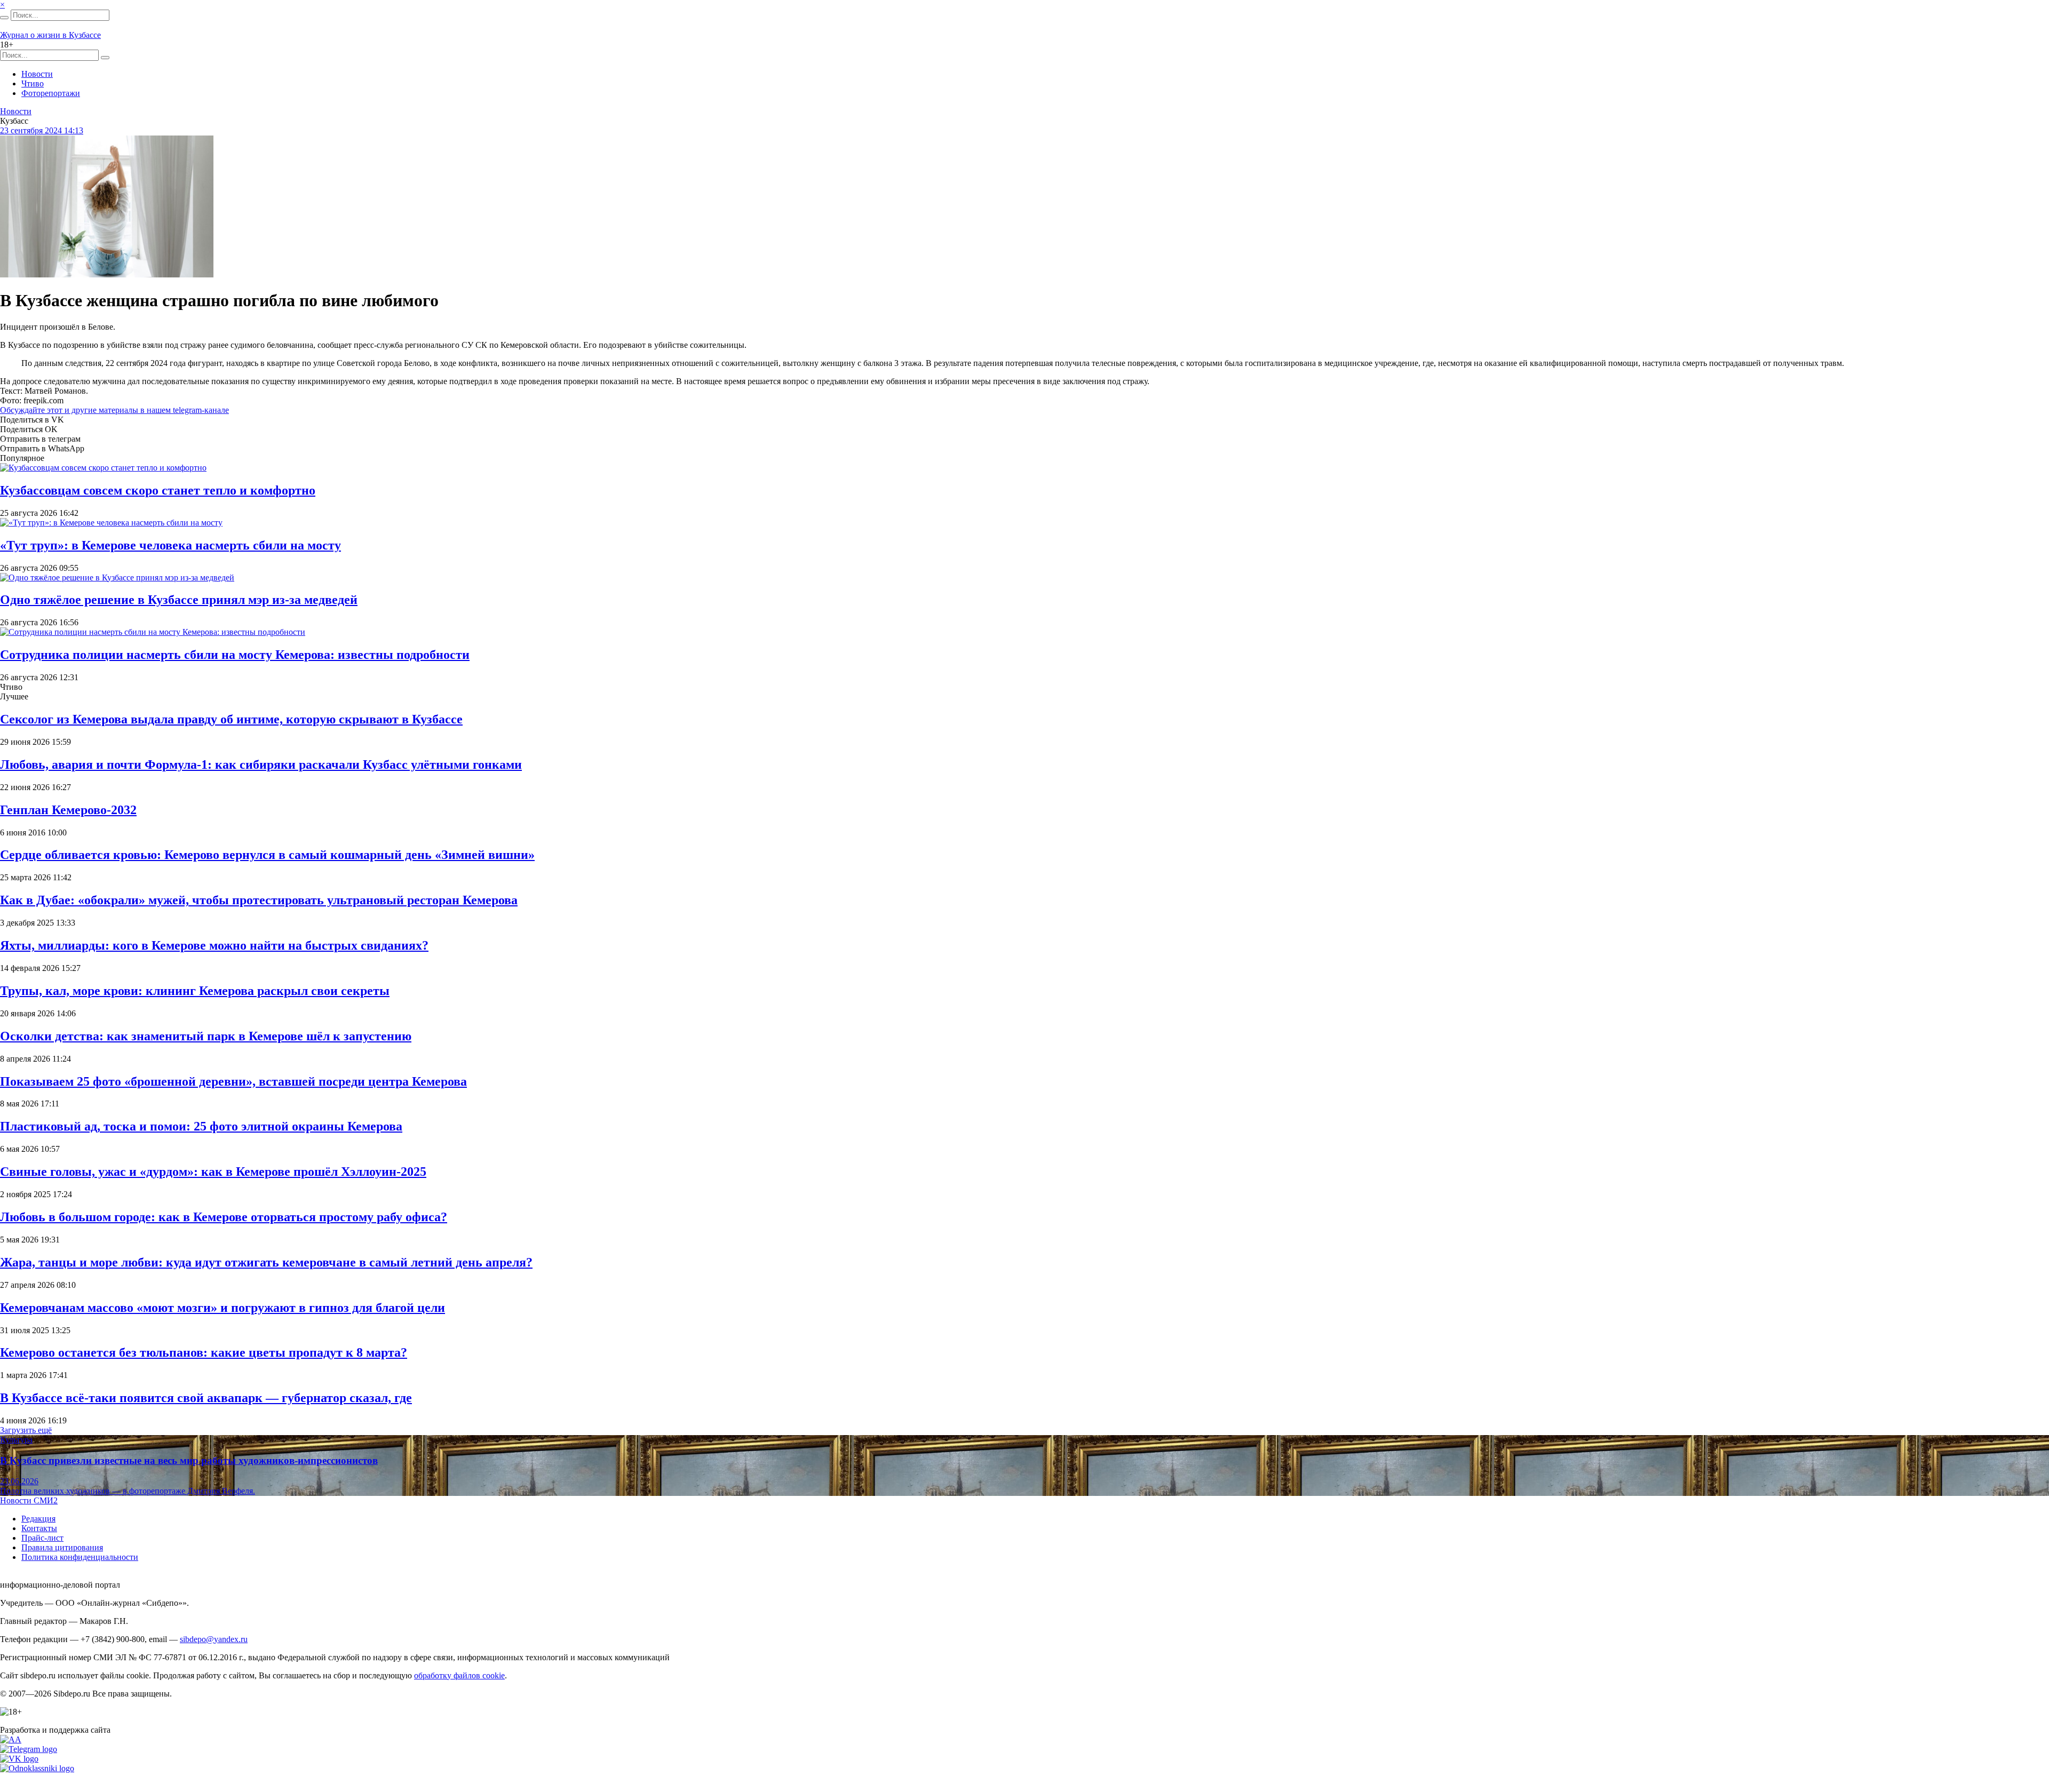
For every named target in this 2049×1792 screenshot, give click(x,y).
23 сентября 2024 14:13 (42, 130)
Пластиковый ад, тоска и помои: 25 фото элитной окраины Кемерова (201, 1126)
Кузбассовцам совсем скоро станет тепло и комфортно (158, 490)
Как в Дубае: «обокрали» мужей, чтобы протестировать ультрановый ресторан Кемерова (259, 900)
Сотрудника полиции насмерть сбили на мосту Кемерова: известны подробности (235, 655)
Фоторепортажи (51, 93)
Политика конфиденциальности (80, 1557)
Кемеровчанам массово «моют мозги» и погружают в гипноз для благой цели (223, 1308)
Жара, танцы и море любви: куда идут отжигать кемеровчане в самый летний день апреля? (266, 1262)
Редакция (38, 1519)
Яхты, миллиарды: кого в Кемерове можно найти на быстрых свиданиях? (214, 945)
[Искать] (4, 18)
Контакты (39, 1528)
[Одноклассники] (37, 1768)
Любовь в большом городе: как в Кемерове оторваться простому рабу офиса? (224, 1217)
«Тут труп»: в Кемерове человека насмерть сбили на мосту (170, 545)
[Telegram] (29, 1749)
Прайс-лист (42, 1538)
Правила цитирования (62, 1547)
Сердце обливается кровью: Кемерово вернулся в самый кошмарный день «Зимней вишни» (267, 855)
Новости (37, 74)
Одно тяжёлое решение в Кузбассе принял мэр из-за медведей (179, 600)
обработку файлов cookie (459, 1675)
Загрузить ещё (26, 1430)
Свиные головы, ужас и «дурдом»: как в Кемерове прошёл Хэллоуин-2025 (213, 1172)
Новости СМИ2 (29, 1500)
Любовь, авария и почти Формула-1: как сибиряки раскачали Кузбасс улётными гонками (261, 764)
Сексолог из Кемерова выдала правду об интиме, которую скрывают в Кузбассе (231, 719)
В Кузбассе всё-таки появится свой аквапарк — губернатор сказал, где (206, 1398)
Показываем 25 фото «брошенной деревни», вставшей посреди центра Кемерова (233, 1081)
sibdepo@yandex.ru (214, 1639)
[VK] (19, 1759)
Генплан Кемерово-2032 (68, 810)
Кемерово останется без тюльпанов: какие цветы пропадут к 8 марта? (204, 1352)
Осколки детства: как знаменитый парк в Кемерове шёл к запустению (206, 1036)
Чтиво (33, 83)
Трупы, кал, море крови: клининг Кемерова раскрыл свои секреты (195, 991)
